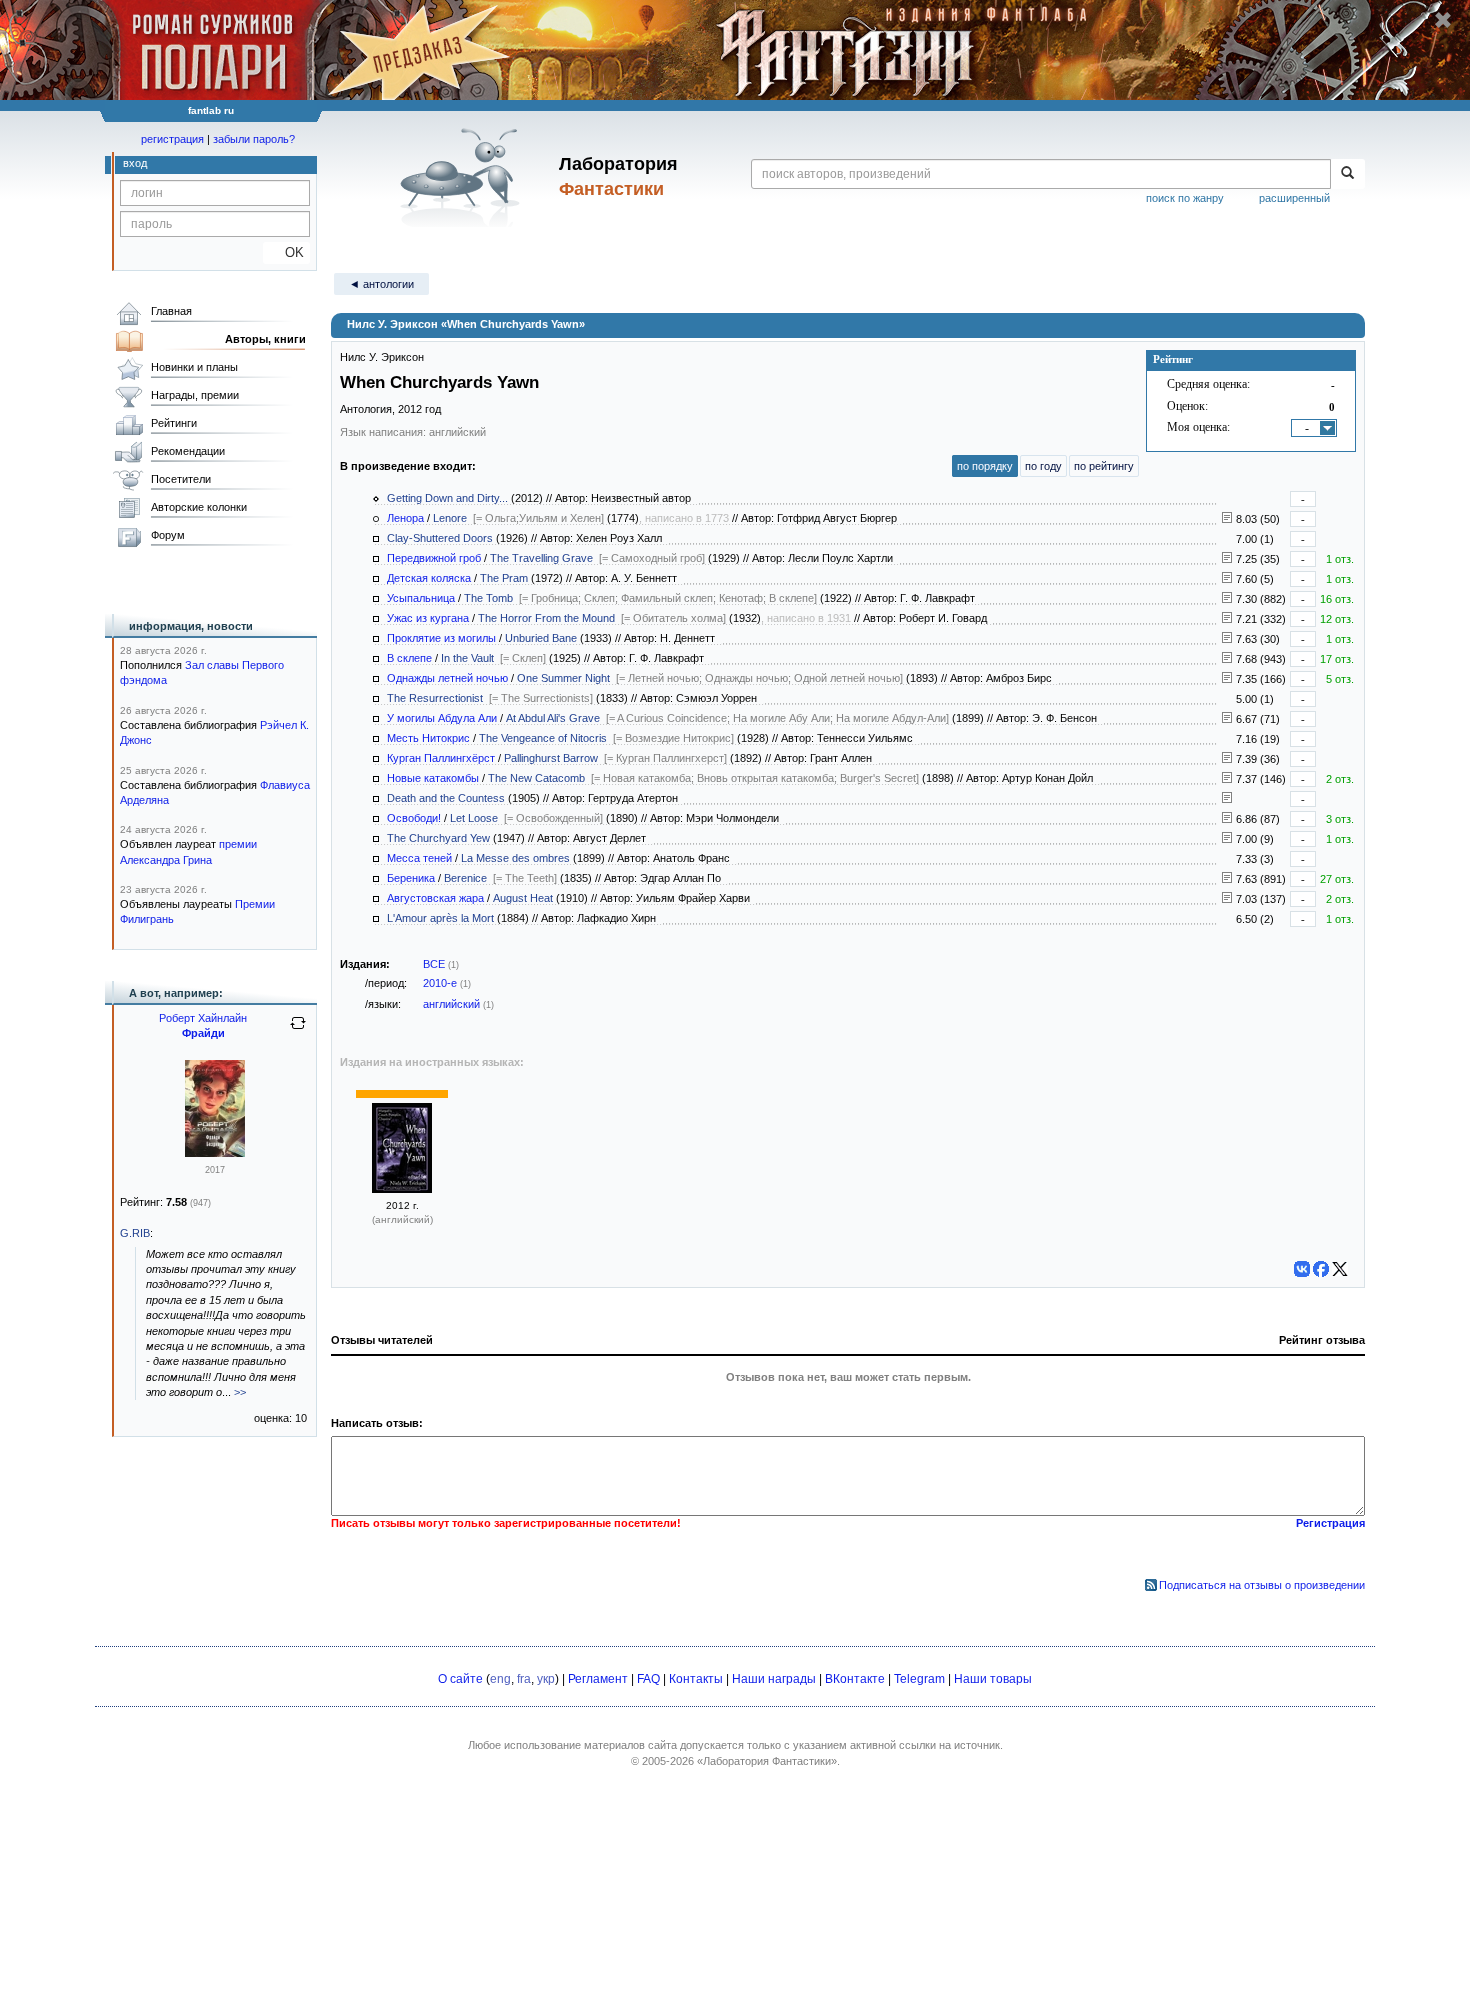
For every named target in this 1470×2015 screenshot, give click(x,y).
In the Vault (467, 658)
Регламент (598, 1679)
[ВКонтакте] (1302, 1269)
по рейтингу (1104, 466)
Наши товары (993, 1679)
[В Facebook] (1321, 1269)
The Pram (504, 578)
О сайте (460, 1679)
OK (286, 252)
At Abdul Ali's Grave (553, 718)
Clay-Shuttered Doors (440, 538)
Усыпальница (421, 598)
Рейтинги (174, 423)
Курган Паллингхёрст (441, 758)
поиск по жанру (1185, 198)
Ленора (405, 518)
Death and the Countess (446, 798)
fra (524, 1679)
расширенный (1294, 198)
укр (546, 1679)
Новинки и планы (194, 367)
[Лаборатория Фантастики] (463, 177)
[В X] (1340, 1269)
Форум (168, 535)
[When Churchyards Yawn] (402, 1189)
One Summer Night (563, 678)
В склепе (409, 658)
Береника (411, 878)
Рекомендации (188, 451)
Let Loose (474, 818)
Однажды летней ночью (447, 678)
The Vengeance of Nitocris (543, 738)
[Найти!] (1347, 174)
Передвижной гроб (434, 558)
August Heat (523, 898)
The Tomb (488, 598)
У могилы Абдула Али (442, 718)
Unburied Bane (541, 638)
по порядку (985, 466)
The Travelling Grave (541, 558)
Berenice (465, 878)
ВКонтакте (855, 1679)
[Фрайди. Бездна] (215, 1153)
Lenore (450, 518)
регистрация (172, 139)
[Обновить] (298, 1031)
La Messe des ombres (515, 858)
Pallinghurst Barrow (551, 758)
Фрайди (203, 1033)
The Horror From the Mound (546, 618)
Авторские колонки (199, 507)
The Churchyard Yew (438, 838)
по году (1043, 466)
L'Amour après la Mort (440, 918)
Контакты (696, 1679)
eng (500, 1679)
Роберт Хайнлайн (203, 1018)
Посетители (181, 479)
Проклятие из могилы (441, 638)
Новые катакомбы (433, 778)
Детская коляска (429, 578)
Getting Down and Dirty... (447, 498)
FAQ (648, 1679)
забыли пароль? (254, 139)
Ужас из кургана (428, 618)
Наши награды (774, 1679)
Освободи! (414, 818)
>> (240, 1392)
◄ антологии (381, 284)
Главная (171, 311)
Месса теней (419, 858)
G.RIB (135, 1233)
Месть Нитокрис (428, 738)
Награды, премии (195, 395)
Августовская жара (435, 898)
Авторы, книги (265, 339)
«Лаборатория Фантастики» (767, 1761)
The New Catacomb (536, 778)
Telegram (919, 1679)
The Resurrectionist (435, 698)
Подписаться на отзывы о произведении (1262, 1585)
